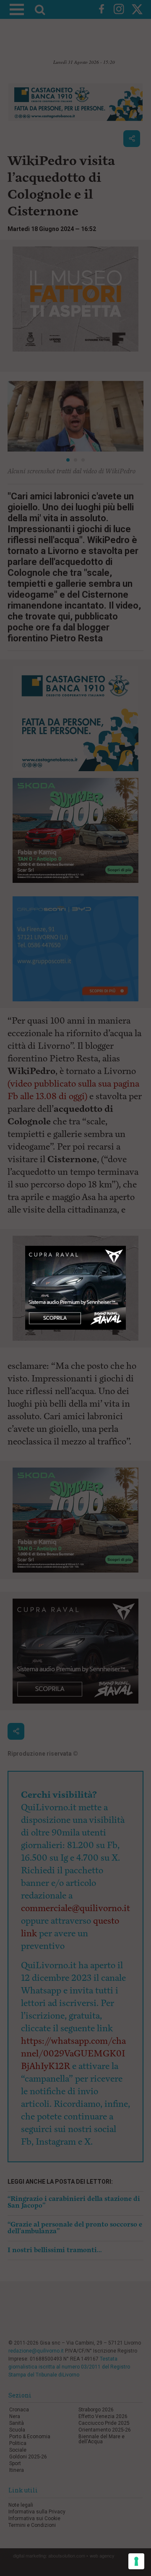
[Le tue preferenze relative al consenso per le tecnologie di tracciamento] (136, 2561)
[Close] (126, 1246)
